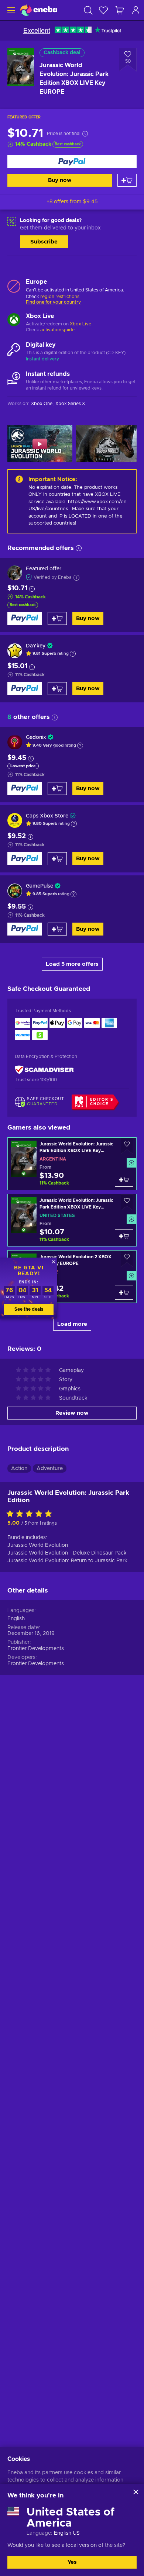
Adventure (50, 1469)
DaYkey (36, 646)
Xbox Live (80, 324)
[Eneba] (39, 10)
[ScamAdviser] (44, 1070)
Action (19, 1469)
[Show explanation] (73, 654)
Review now (72, 1413)
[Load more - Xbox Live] (14, 321)
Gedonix (36, 737)
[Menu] (10, 10)
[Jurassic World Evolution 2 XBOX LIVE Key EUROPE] (72, 1277)
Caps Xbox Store (47, 816)
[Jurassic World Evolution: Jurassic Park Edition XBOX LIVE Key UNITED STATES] (72, 1220)
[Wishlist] (103, 10)
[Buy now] (72, 162)
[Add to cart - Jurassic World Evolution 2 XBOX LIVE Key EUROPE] (124, 1293)
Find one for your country (53, 302)
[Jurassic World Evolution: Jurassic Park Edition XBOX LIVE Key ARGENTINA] (72, 1164)
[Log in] (136, 10)
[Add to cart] (127, 180)
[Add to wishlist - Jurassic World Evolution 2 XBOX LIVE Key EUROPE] (127, 1259)
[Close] (136, 2492)
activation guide (57, 330)
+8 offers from (72, 202)
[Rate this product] (31, 1514)
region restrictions (60, 297)
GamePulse (40, 886)
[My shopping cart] (120, 10)
